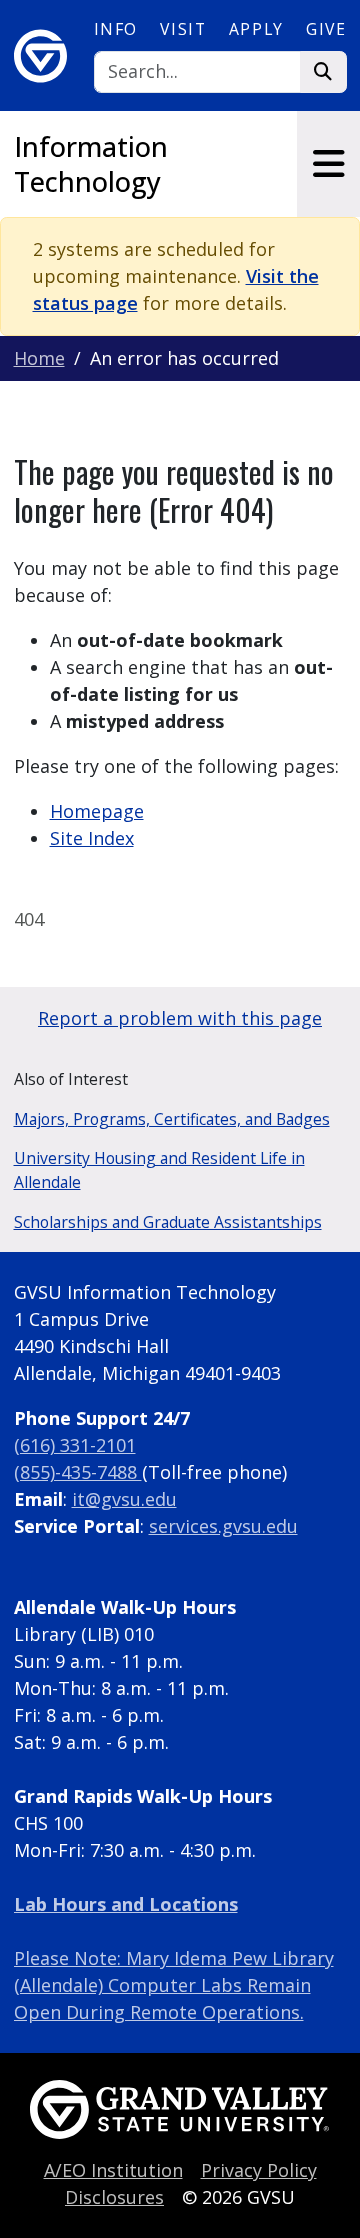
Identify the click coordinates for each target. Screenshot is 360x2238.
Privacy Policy (259, 2170)
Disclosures (114, 2197)
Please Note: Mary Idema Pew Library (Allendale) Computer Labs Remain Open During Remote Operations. (174, 1985)
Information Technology (91, 164)
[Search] (323, 72)
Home (39, 358)
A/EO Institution (113, 2170)
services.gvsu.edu (223, 1526)
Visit (183, 29)
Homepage (97, 811)
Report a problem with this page (180, 1018)
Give (326, 29)
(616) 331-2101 (75, 1445)
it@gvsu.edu (124, 1499)
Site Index (92, 838)
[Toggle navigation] (328, 164)
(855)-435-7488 (78, 1472)
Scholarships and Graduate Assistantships (168, 1222)
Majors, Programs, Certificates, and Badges (172, 1119)
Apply (256, 29)
